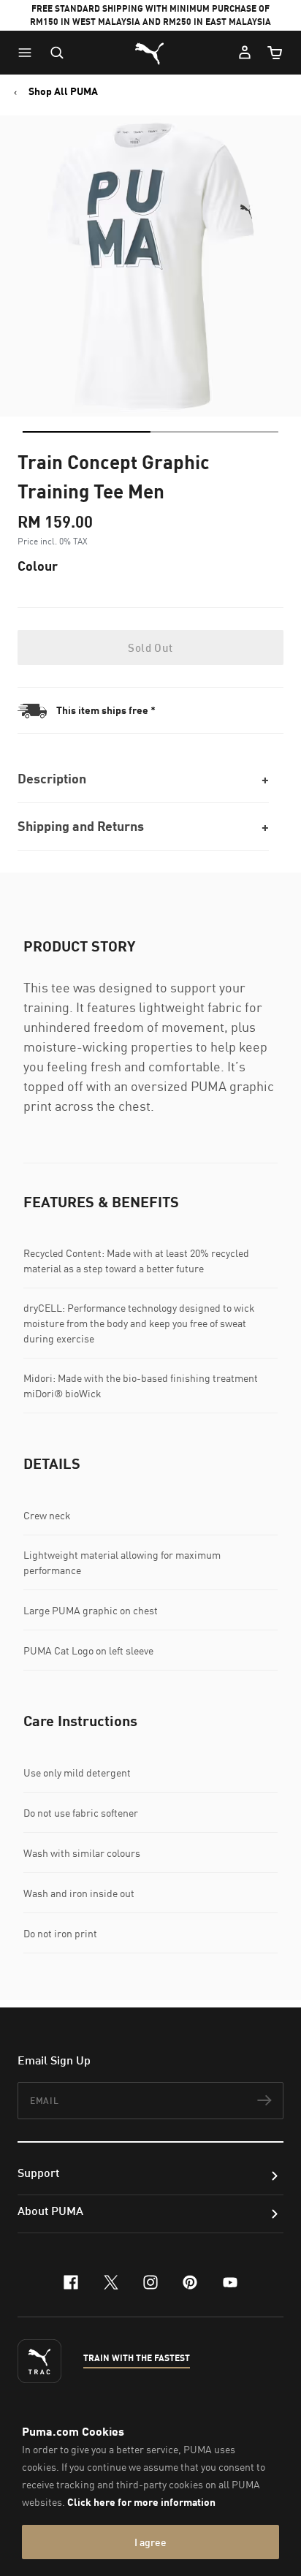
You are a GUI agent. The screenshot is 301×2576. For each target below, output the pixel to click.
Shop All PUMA (63, 91)
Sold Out (150, 647)
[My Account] (245, 53)
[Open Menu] (28, 53)
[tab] (87, 432)
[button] (28, 53)
